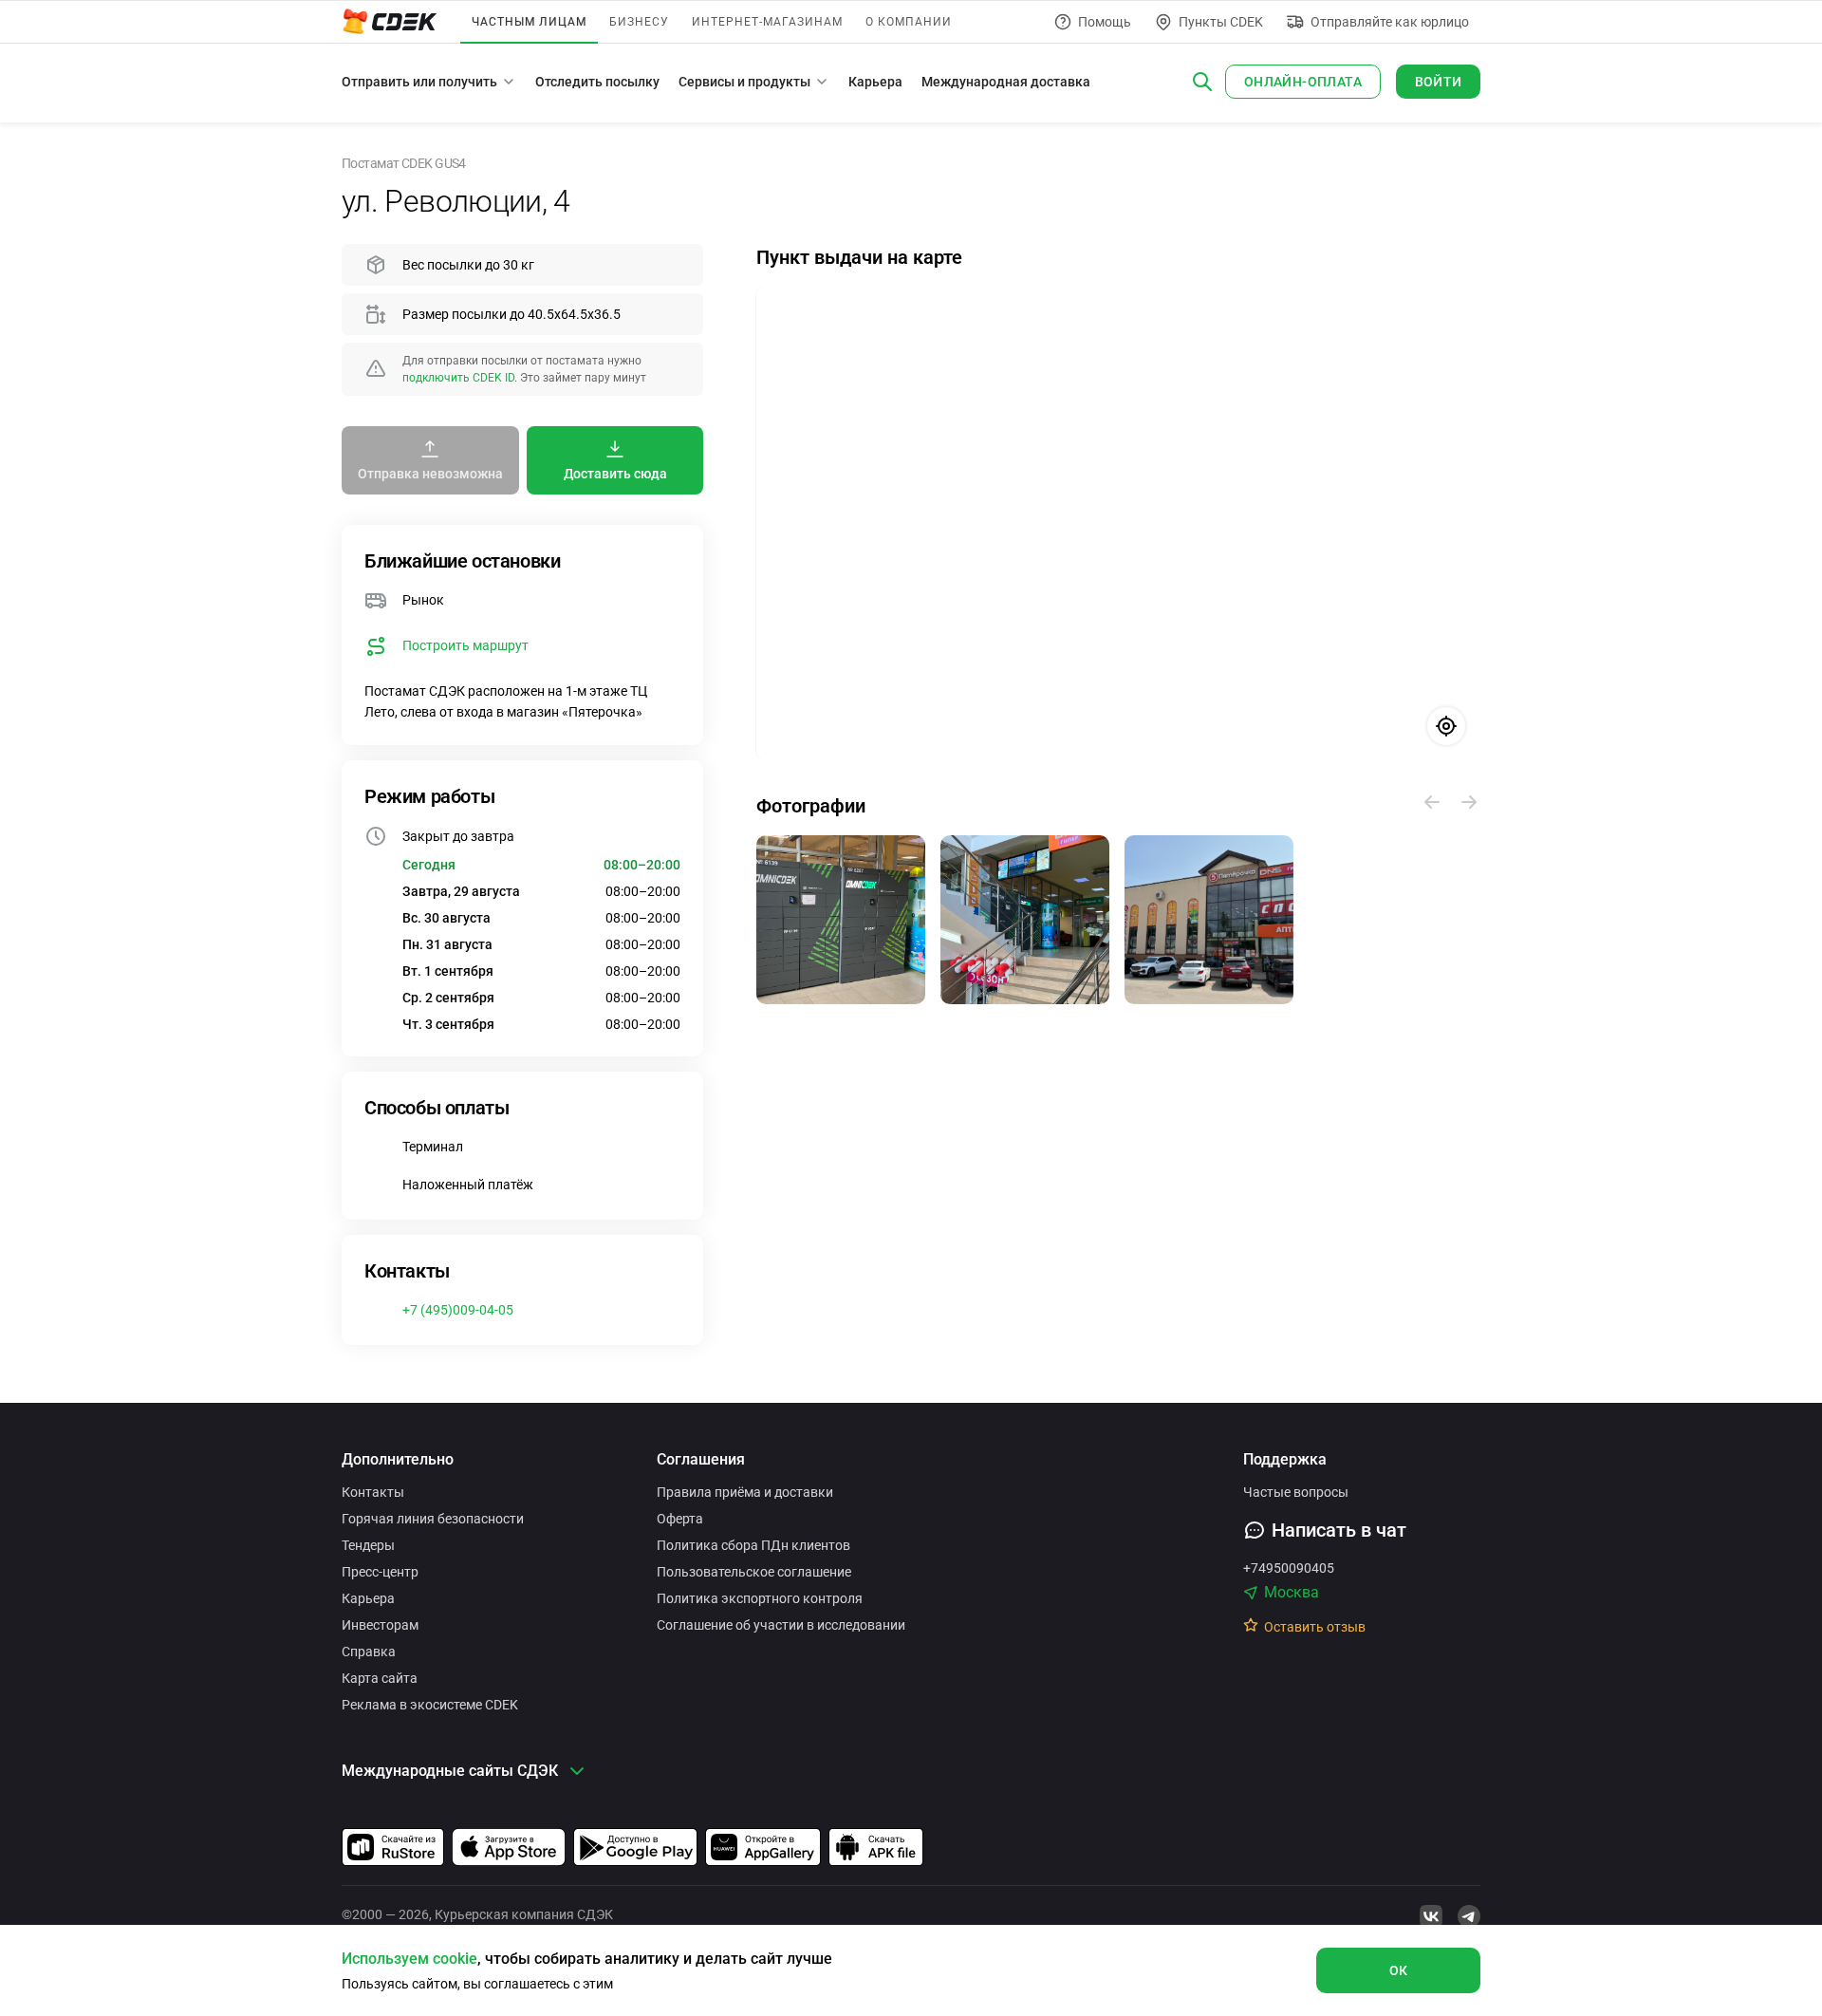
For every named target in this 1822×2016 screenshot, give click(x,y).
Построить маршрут (465, 645)
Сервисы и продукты (744, 82)
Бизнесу (639, 22)
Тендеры (368, 1545)
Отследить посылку (597, 82)
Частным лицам (529, 22)
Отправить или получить (419, 82)
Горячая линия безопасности (433, 1519)
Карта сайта (380, 1678)
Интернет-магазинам (767, 22)
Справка (369, 1652)
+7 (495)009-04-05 (458, 1310)
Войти (1439, 82)
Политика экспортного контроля (760, 1598)
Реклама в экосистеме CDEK (430, 1705)
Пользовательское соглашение (754, 1572)
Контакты (373, 1492)
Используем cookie (409, 1959)
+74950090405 (1289, 1568)
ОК (1399, 1970)
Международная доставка (1006, 82)
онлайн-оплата (1303, 82)
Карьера (875, 82)
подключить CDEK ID (458, 378)
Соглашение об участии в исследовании (781, 1625)
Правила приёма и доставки (745, 1492)
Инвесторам (380, 1625)
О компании (909, 22)
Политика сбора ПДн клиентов (753, 1545)
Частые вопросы (1296, 1492)
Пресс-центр (380, 1572)
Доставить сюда (615, 474)
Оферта (680, 1519)
